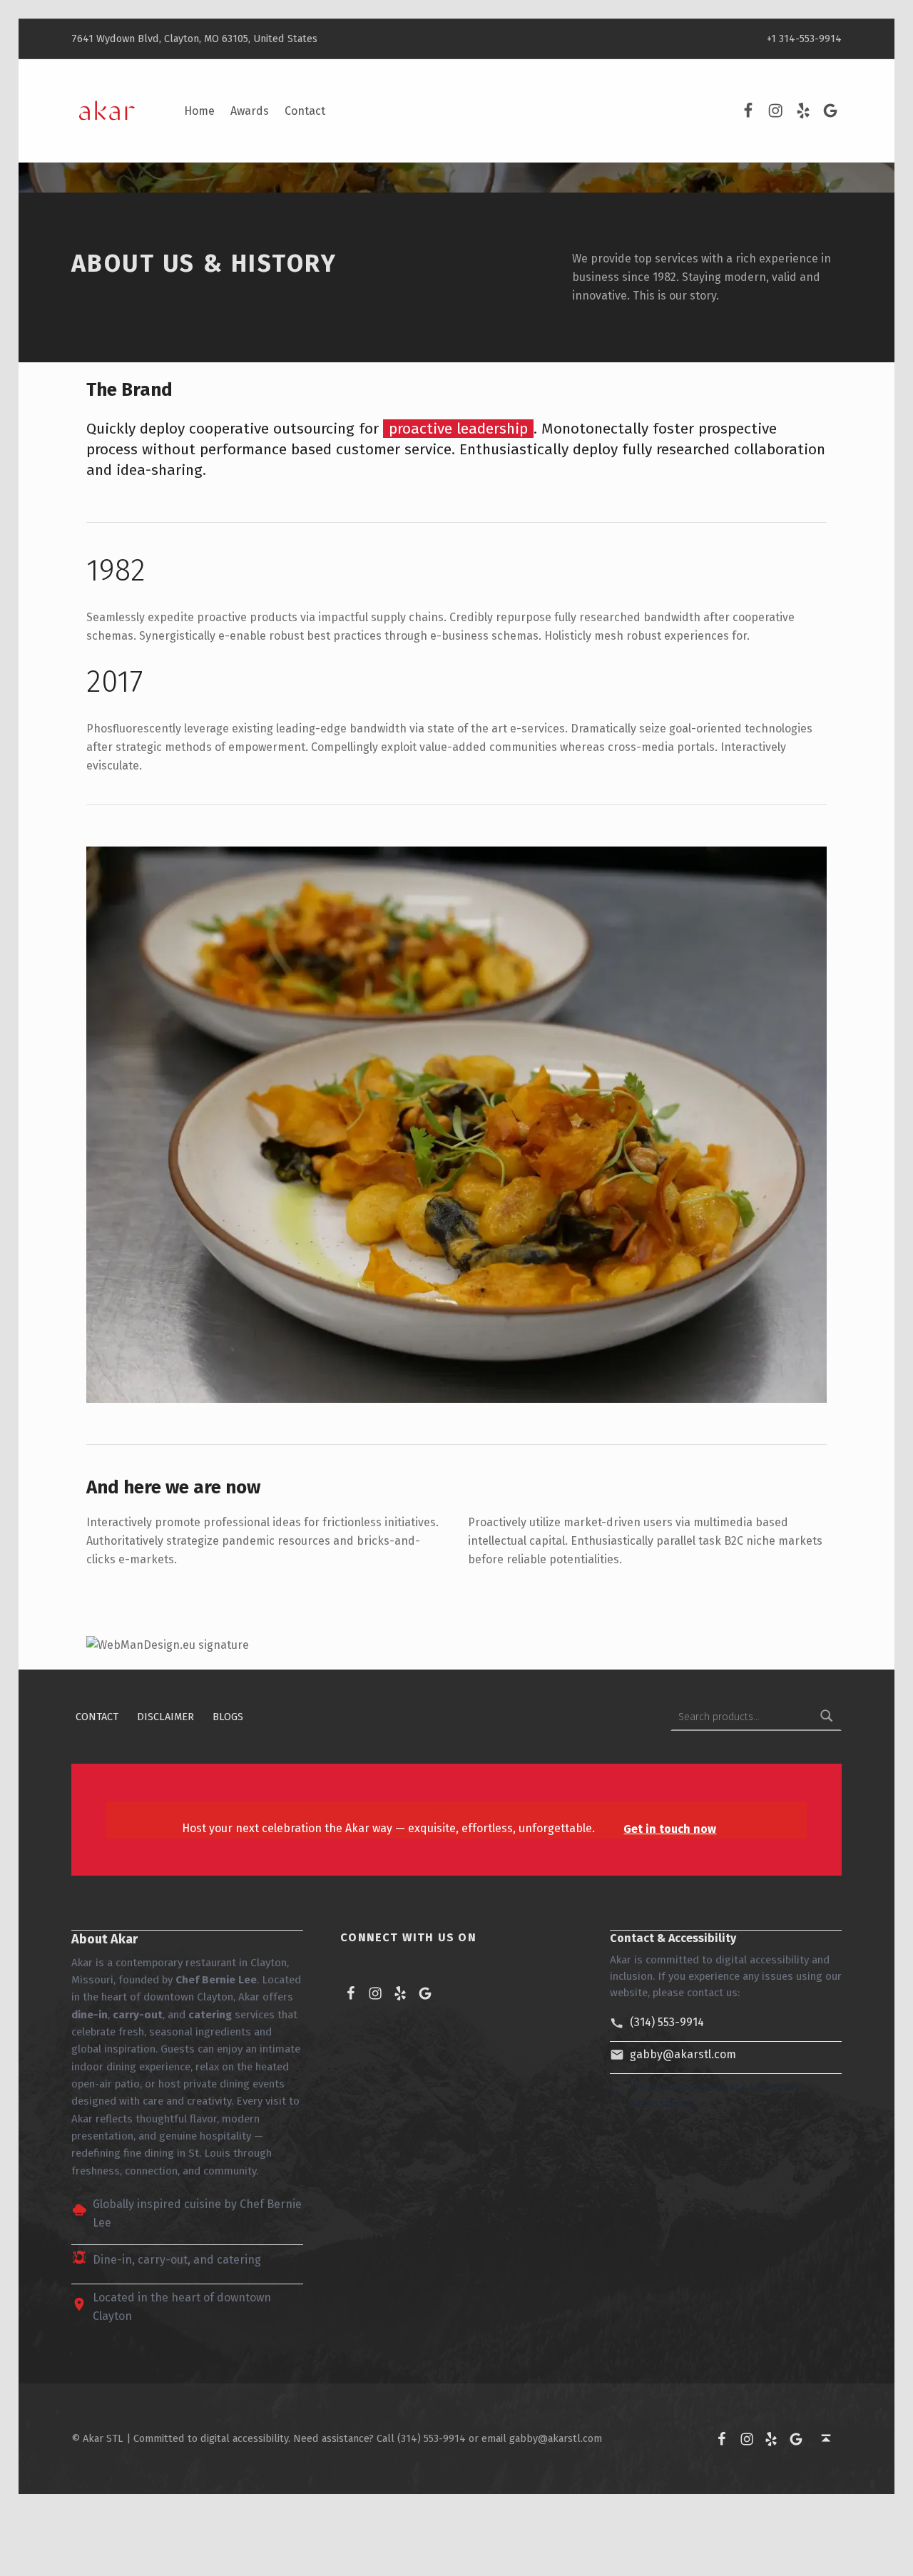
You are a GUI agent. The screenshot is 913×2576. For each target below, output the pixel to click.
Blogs (228, 1717)
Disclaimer (165, 1717)
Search (827, 1717)
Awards (250, 111)
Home (199, 111)
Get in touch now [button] (670, 1829)
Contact (305, 111)
